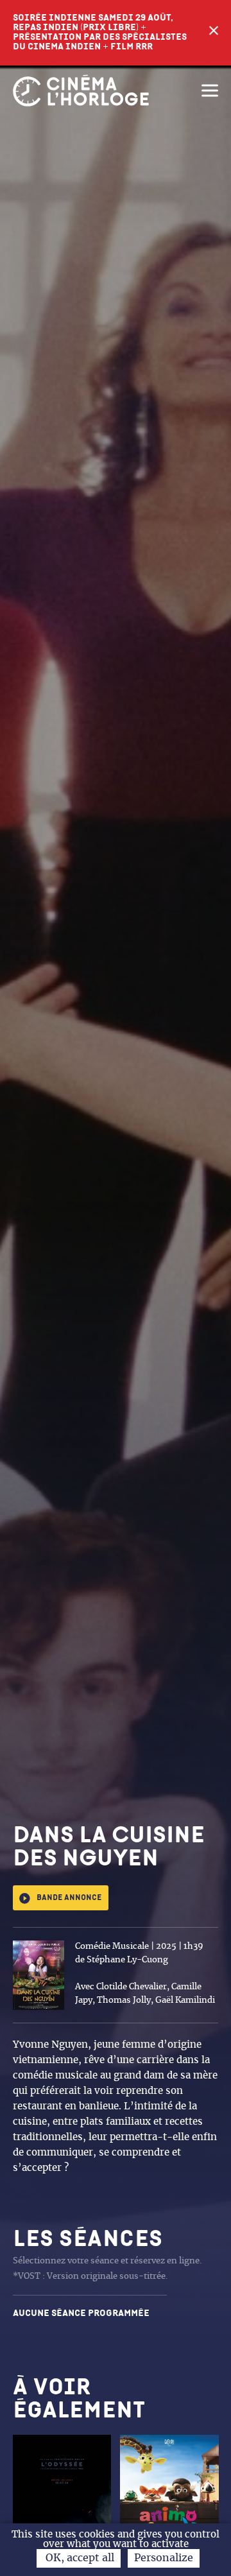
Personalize (164, 2558)
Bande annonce (69, 1898)
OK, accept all (79, 2558)
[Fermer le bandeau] (214, 33)
